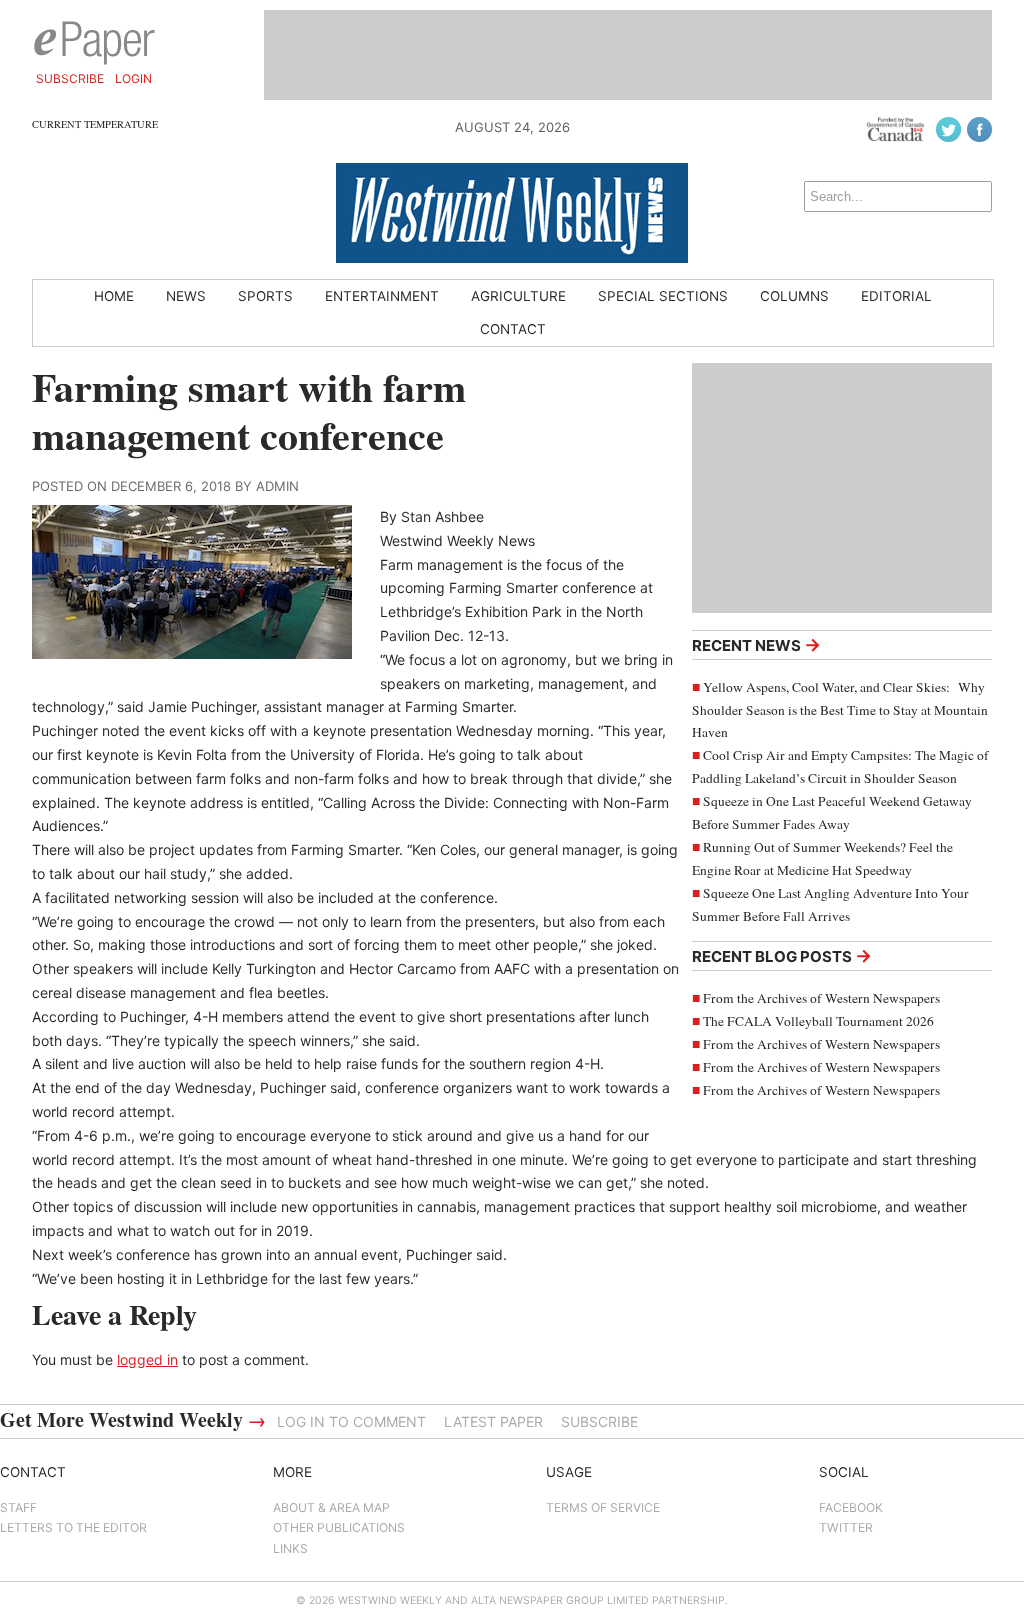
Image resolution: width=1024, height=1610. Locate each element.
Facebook (851, 1507)
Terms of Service (603, 1507)
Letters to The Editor (73, 1527)
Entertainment (382, 296)
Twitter (846, 1527)
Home (114, 296)
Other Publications (339, 1527)
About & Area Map (331, 1507)
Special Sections (663, 296)
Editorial (896, 296)
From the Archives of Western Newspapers (821, 998)
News (186, 296)
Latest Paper (493, 1421)
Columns (794, 296)
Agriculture (518, 296)
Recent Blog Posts (782, 955)
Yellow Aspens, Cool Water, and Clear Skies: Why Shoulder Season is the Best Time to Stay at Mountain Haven (840, 710)
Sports (265, 296)
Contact (513, 329)
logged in (147, 1359)
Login (133, 78)
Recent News (756, 644)
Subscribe (70, 78)
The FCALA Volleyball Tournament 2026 (818, 1021)
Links (290, 1548)
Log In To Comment (351, 1421)
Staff (18, 1507)
